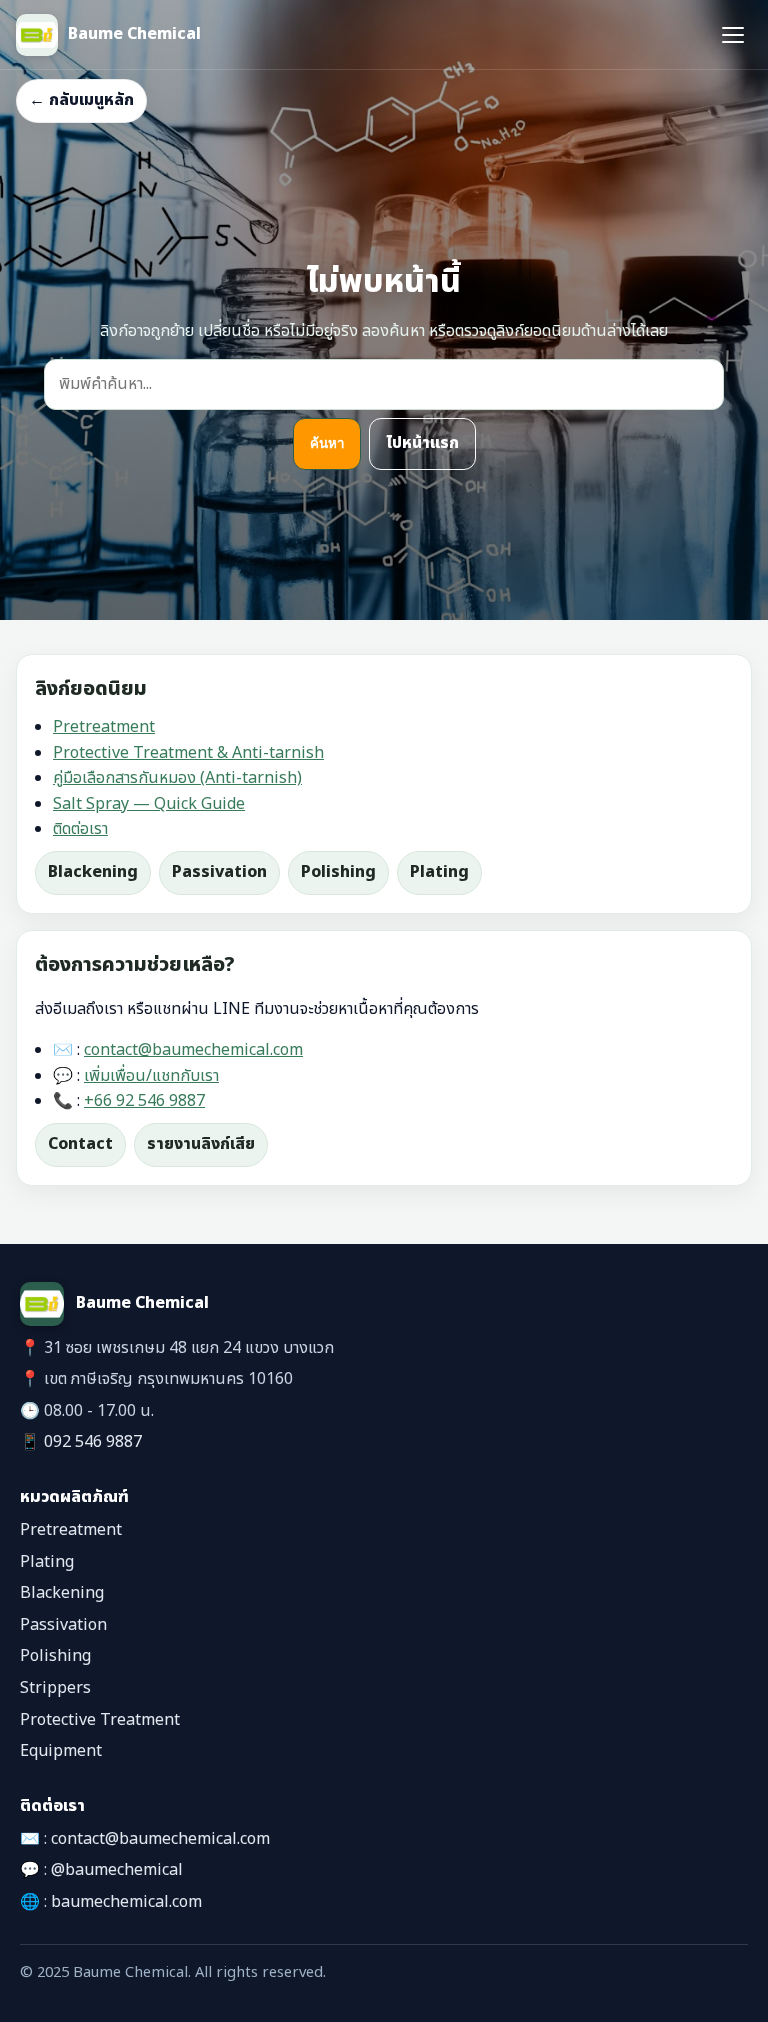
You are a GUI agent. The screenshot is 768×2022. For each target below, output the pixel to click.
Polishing (338, 872)
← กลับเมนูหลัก (81, 100)
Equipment (61, 1751)
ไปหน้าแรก (422, 443)
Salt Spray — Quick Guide (149, 804)
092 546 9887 (93, 1442)
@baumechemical (117, 1870)
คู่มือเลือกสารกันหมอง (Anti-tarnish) (177, 778)
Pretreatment (104, 727)
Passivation (219, 872)
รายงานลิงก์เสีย (201, 1144)
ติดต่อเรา (80, 829)
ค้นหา (327, 443)
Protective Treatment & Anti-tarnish (188, 753)
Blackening (93, 872)
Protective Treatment (100, 1720)
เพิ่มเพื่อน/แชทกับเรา (151, 1076)
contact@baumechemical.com (193, 1050)
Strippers (55, 1688)
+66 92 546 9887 (144, 1101)
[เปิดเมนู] (733, 35)
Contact (80, 1144)
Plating (439, 872)
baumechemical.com (126, 1902)
